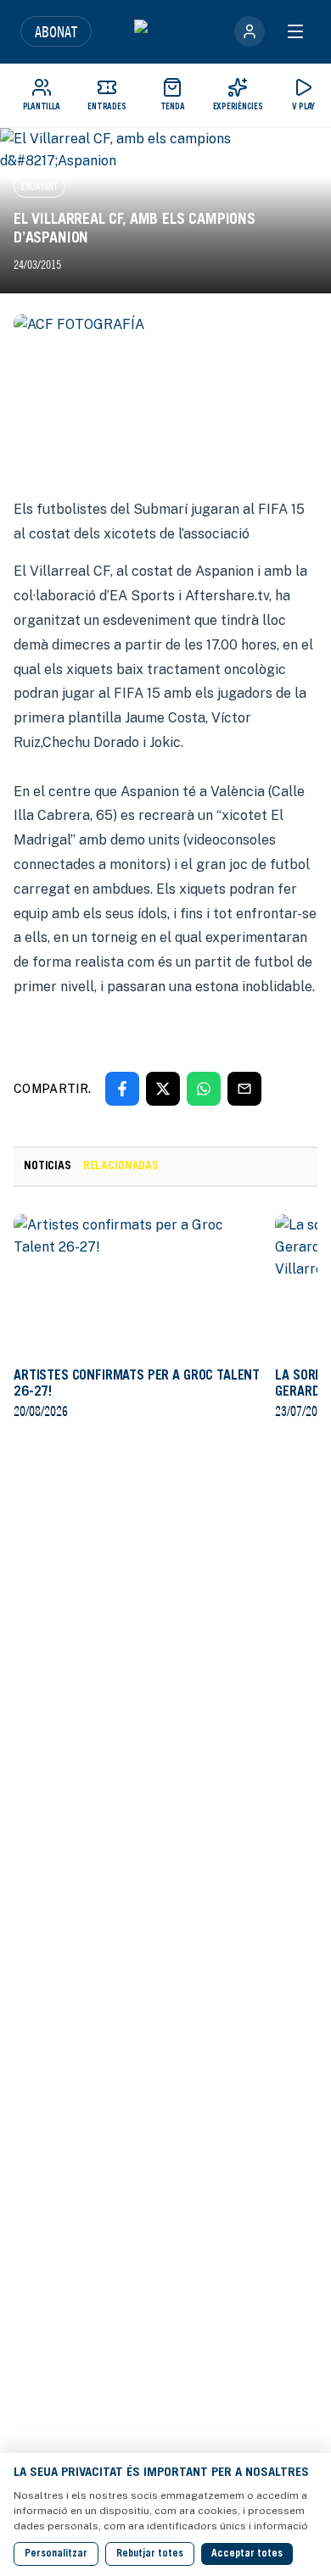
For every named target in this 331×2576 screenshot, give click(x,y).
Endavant (39, 186)
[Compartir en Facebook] (122, 1089)
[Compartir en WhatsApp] (204, 1089)
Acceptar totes (247, 2554)
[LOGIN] (250, 31)
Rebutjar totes (150, 2554)
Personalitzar (56, 2554)
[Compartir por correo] (244, 1089)
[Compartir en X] (163, 1089)
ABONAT (56, 31)
